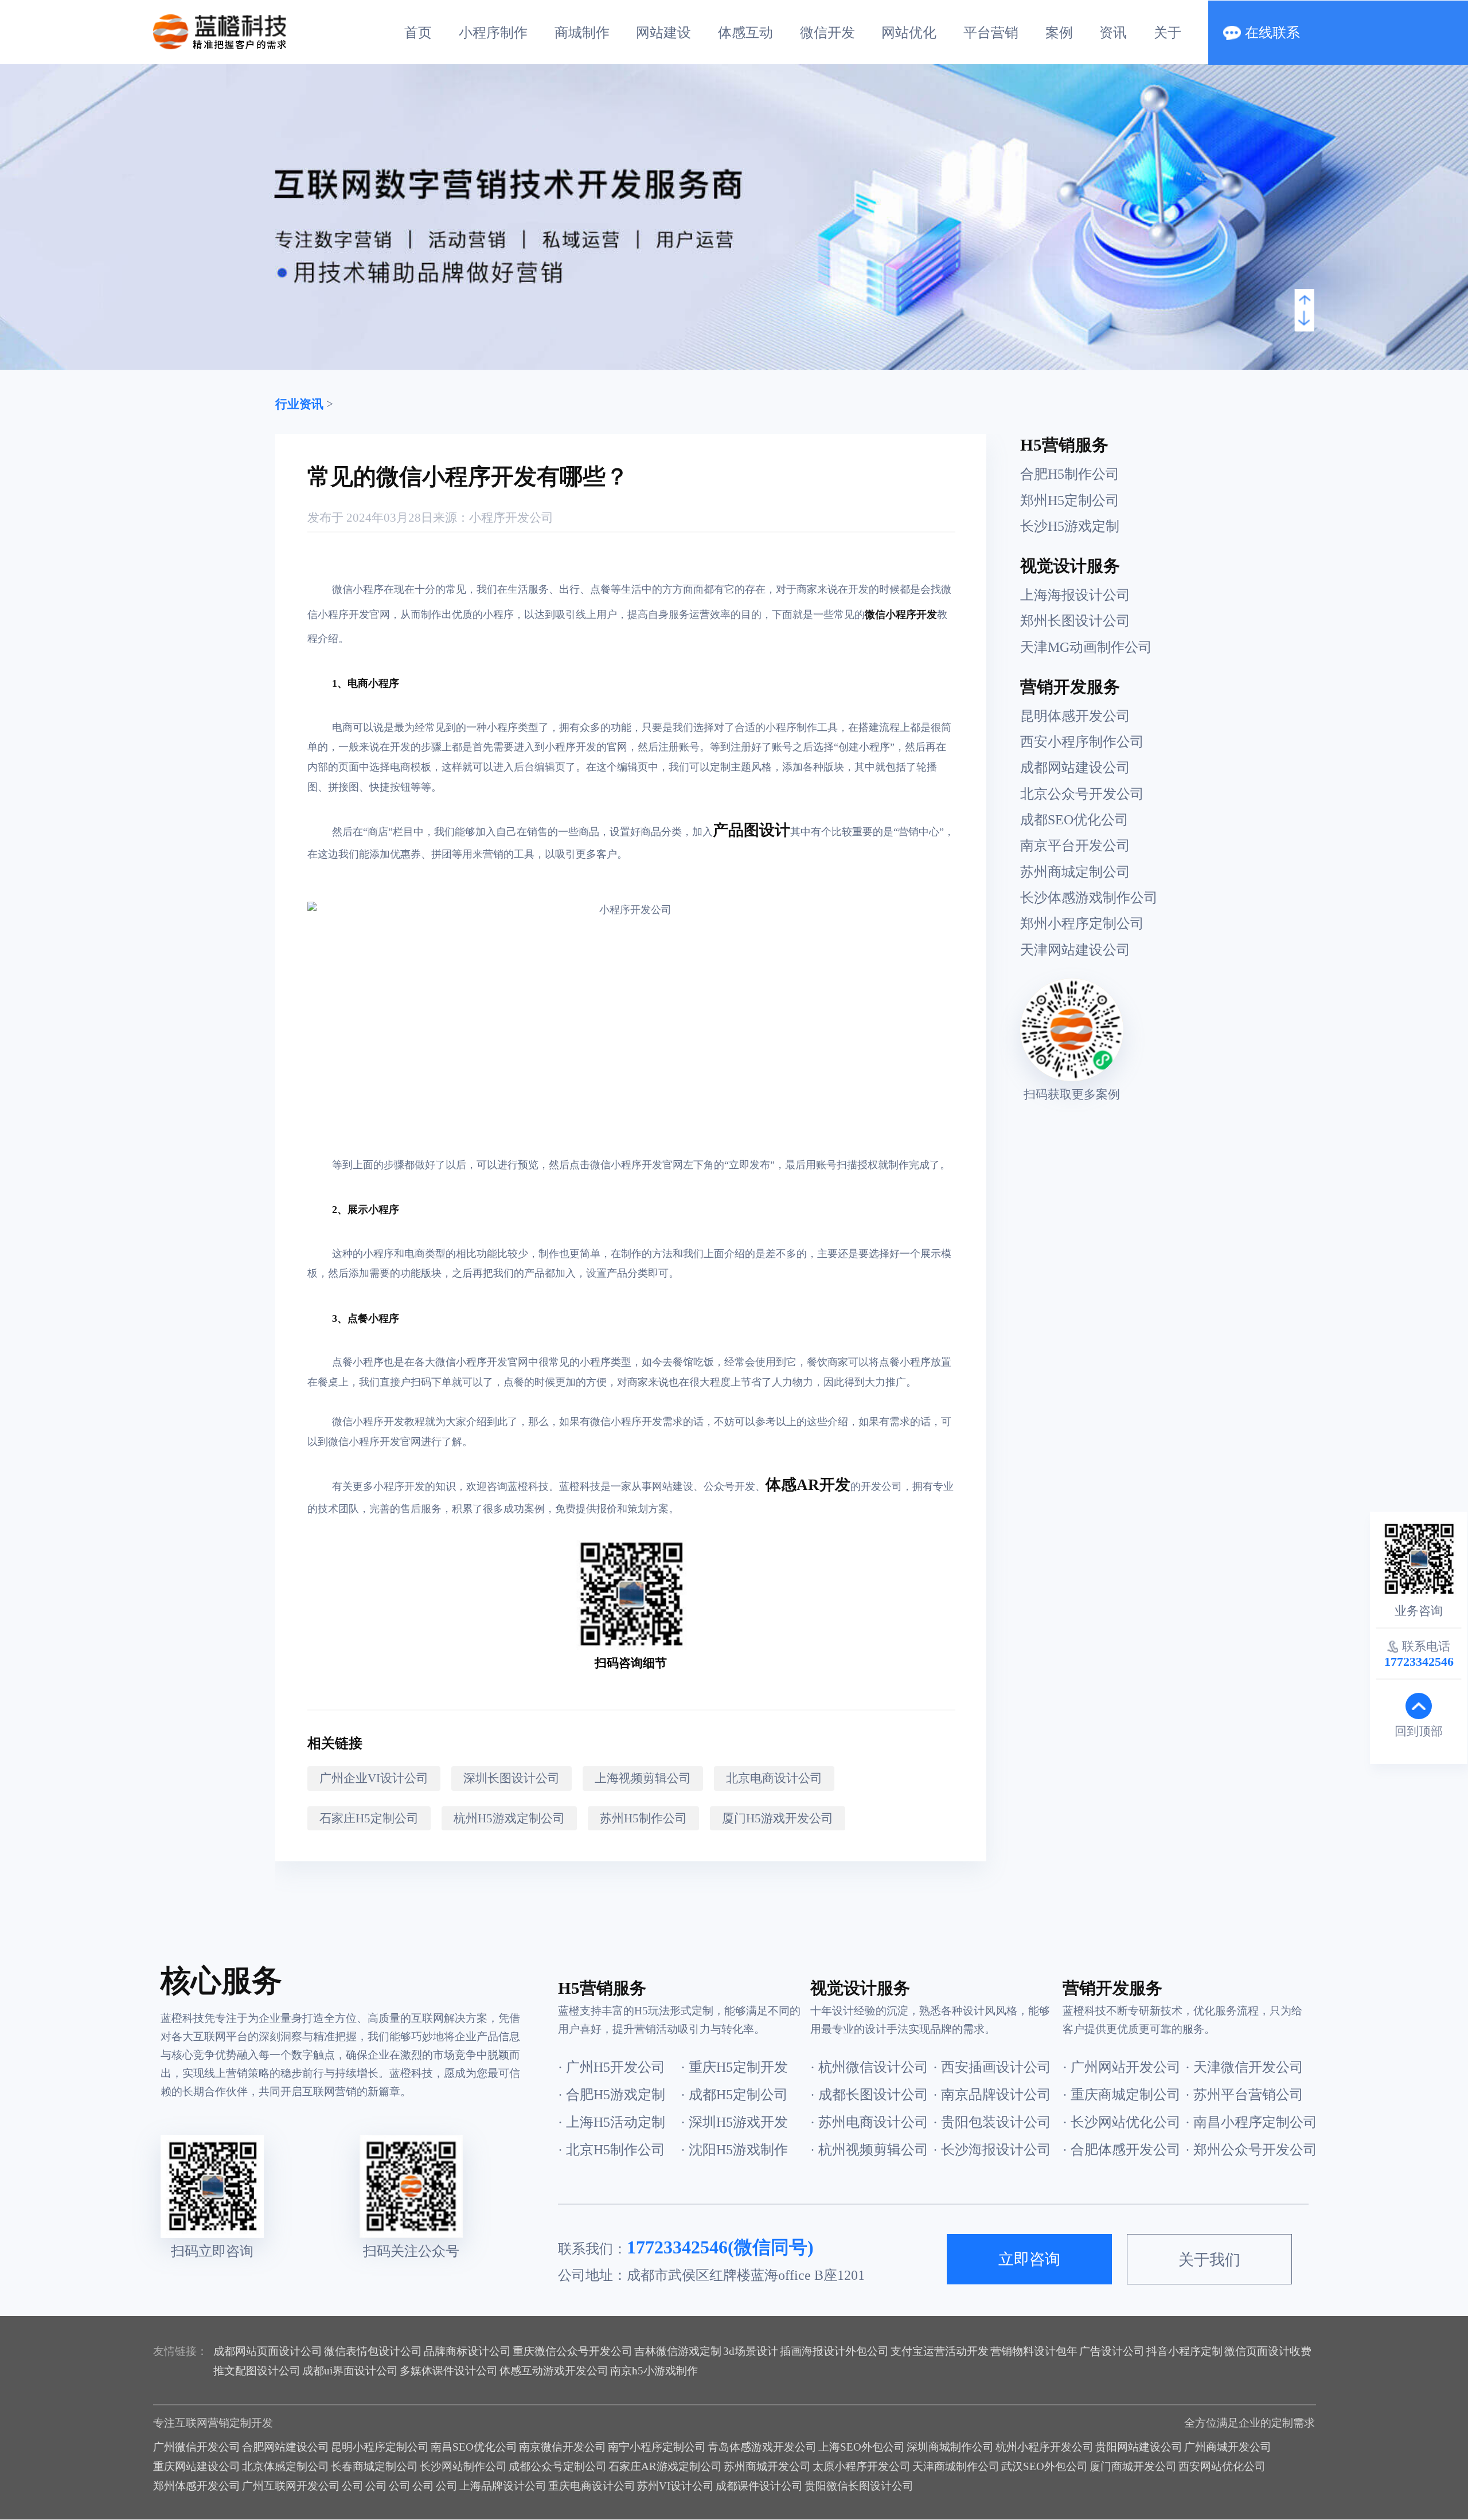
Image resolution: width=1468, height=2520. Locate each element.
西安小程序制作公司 (1082, 742)
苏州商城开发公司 (767, 2466)
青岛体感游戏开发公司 (762, 2447)
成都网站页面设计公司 (268, 2351)
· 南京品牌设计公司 (992, 2095)
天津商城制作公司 (956, 2466)
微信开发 (827, 33)
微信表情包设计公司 (373, 2351)
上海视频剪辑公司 (643, 1778)
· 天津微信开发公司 (1244, 2067)
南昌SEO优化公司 (474, 2447)
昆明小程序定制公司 (380, 2447)
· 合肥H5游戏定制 (612, 2095)
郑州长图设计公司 (1075, 621)
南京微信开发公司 (563, 2447)
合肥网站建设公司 (286, 2447)
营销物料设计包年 (1034, 2351)
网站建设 (663, 33)
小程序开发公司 (511, 518)
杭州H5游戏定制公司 (509, 1818)
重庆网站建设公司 (197, 2466)
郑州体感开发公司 (197, 2486)
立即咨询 (1029, 2259)
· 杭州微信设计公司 (869, 2067)
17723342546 (677, 2247)
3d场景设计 (751, 2351)
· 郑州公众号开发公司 (1246, 2150)
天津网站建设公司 (1075, 950)
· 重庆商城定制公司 (1122, 2095)
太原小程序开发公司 (862, 2466)
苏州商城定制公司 (1075, 872)
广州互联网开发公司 (291, 2486)
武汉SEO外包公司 (1045, 2466)
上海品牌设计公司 (503, 2486)
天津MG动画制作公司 (1086, 647)
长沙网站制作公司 (463, 2466)
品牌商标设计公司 (467, 2351)
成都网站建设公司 (1075, 768)
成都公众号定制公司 (558, 2466)
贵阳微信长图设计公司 (859, 2486)
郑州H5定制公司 (1070, 500)
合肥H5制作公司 (1070, 474)
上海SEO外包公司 (862, 2447)
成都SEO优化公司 (1074, 820)
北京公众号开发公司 (1082, 794)
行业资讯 (299, 404)
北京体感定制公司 (286, 2466)
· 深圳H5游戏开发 (734, 2122)
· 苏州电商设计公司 (869, 2122)
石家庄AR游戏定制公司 (665, 2466)
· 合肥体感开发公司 (1122, 2150)
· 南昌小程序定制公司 (1246, 2122)
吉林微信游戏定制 (678, 2351)
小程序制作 (493, 33)
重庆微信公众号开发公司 (573, 2351)
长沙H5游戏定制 (1070, 526)
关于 (1168, 33)
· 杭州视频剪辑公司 (869, 2150)
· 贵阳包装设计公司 (992, 2122)
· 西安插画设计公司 (992, 2067)
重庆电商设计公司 (592, 2486)
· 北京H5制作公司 (612, 2150)
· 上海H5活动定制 (612, 2122)
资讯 (1113, 33)
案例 (1059, 33)
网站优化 (909, 33)
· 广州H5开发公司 (612, 2067)
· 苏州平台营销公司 (1244, 2095)
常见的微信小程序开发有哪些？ (468, 477)
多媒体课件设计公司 (449, 2371)
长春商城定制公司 (374, 2466)
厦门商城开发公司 (1133, 2466)
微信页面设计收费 (1268, 2351)
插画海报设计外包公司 (834, 2351)
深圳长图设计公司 (512, 1778)
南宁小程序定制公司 (657, 2447)
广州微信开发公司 (197, 2447)
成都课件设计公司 (759, 2486)
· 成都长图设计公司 (869, 2095)
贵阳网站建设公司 (1139, 2447)
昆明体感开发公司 (1075, 716)
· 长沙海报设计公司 (992, 2150)
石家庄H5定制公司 (369, 1818)
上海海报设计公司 (1075, 595)
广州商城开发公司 (1228, 2447)
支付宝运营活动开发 (940, 2351)
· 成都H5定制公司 (734, 2095)
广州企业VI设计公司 (374, 1778)
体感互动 (745, 33)
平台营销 (991, 33)
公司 (353, 2486)
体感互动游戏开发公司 (554, 2371)
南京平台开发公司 (1075, 846)
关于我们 (1209, 2260)
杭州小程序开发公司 (1045, 2447)
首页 (418, 33)
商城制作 (582, 33)
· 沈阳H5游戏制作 (734, 2150)
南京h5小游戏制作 (654, 2371)
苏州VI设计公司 (676, 2486)
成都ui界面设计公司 (350, 2371)
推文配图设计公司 (257, 2371)
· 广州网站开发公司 (1122, 2067)
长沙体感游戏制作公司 (1089, 898)
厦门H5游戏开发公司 (778, 1818)
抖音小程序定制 (1184, 2351)
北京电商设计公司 (774, 1778)
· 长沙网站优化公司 (1122, 2122)
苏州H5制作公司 (643, 1818)
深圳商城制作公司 (950, 2447)
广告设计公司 (1112, 2351)
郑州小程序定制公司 (1082, 924)
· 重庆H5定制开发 (734, 2067)
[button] (1305, 303)
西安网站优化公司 (1222, 2466)
